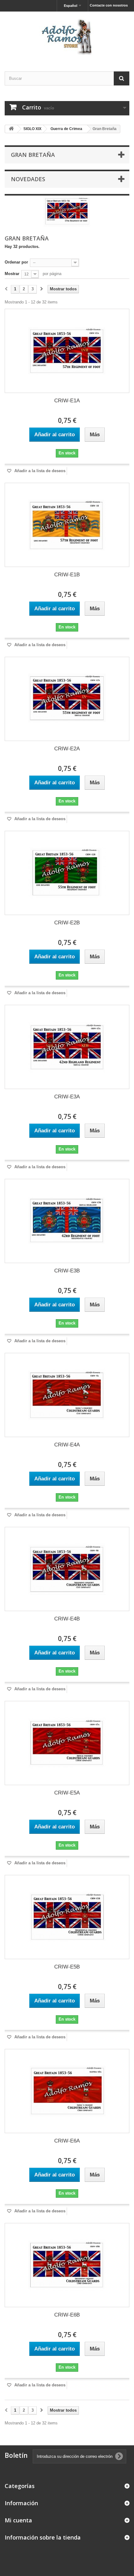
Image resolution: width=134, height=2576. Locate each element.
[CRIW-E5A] (67, 1743)
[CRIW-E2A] (67, 699)
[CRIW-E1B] (67, 525)
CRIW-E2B (67, 923)
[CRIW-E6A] (67, 2091)
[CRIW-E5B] (67, 1917)
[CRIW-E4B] (67, 1569)
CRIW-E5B (67, 1967)
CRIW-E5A (67, 1793)
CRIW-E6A (67, 2141)
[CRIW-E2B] (67, 873)
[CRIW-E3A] (67, 1047)
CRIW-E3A (67, 1097)
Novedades (28, 179)
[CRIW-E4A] (67, 1395)
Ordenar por (16, 262)
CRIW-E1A (67, 401)
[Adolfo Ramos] (67, 36)
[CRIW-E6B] (67, 2265)
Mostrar (12, 274)
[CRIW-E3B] (67, 1221)
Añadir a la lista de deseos (39, 471)
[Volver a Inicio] (11, 129)
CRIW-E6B (67, 2315)
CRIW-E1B (67, 575)
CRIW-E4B (67, 1619)
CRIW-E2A (67, 749)
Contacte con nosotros (109, 5)
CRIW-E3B (67, 1271)
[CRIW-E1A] (67, 351)
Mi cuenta (18, 2520)
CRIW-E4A (67, 1445)
